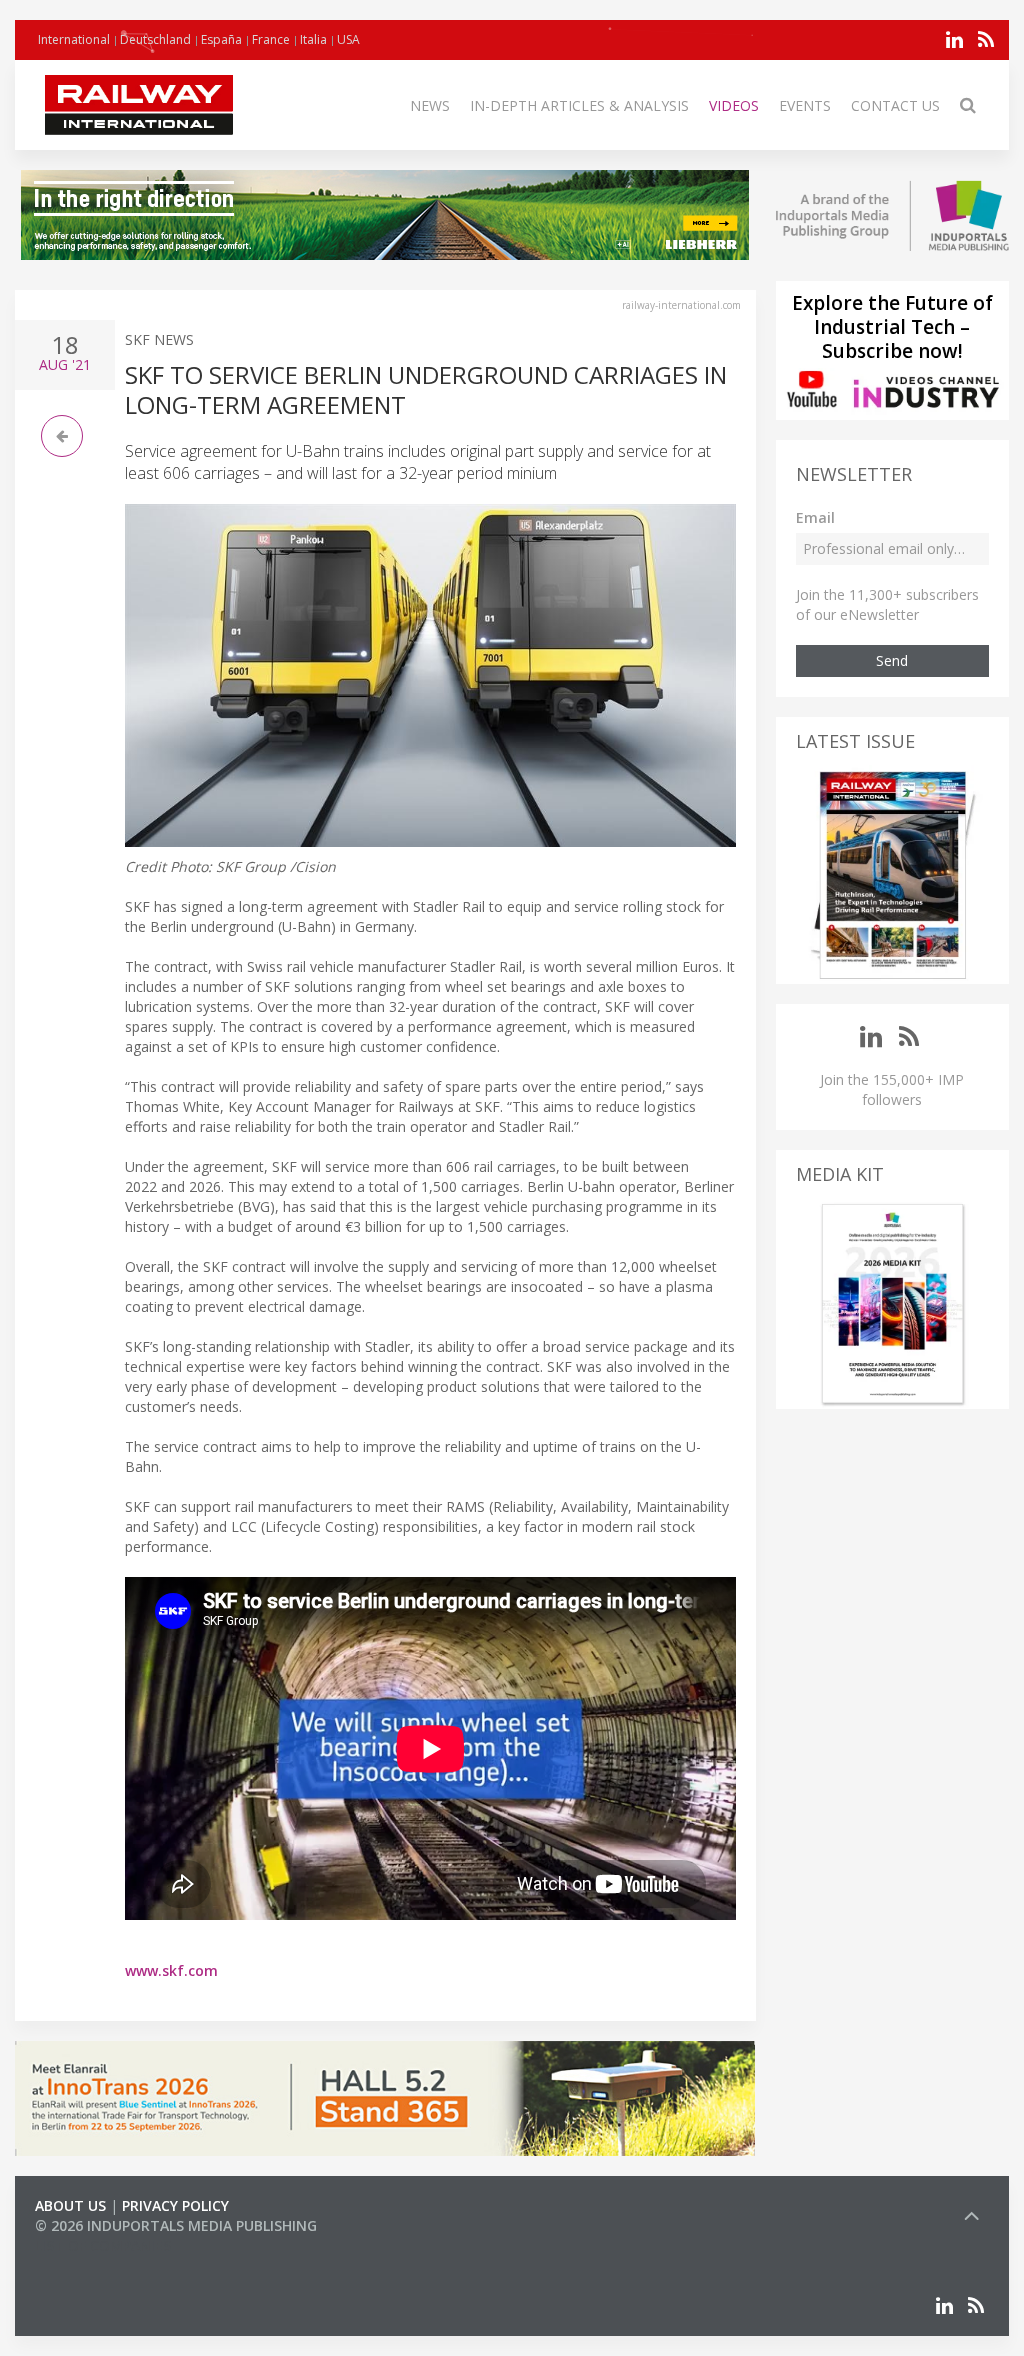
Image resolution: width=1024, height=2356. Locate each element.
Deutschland (155, 39)
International (74, 39)
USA (348, 39)
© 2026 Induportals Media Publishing (176, 2225)
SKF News (159, 339)
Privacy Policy (175, 2205)
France (271, 39)
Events (805, 105)
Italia (313, 39)
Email (815, 517)
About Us (70, 2205)
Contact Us (895, 105)
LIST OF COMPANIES (103, 2245)
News (430, 105)
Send (892, 660)
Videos (734, 105)
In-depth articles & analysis (579, 105)
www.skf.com (171, 1970)
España (221, 39)
